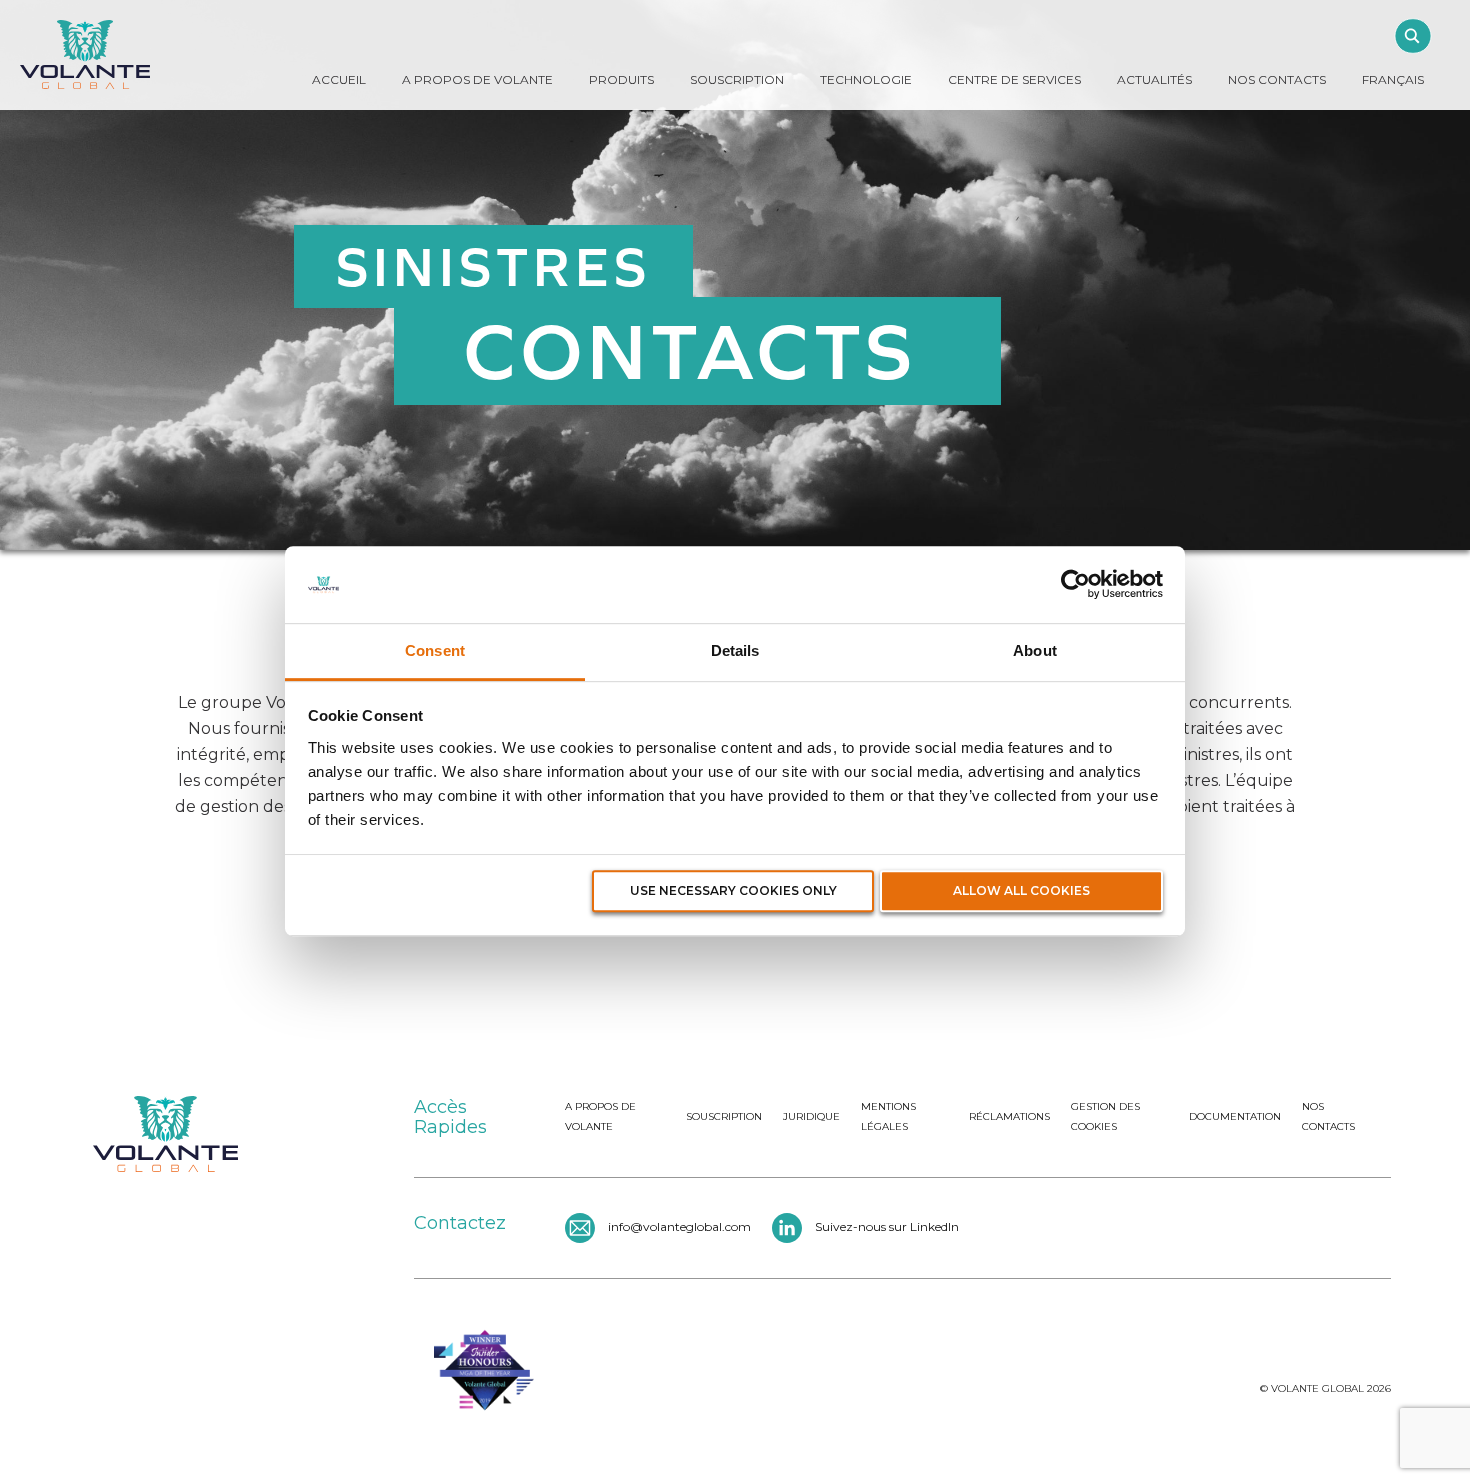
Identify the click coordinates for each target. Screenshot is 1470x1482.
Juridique (811, 1116)
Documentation (1235, 1116)
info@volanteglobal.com (679, 1226)
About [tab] (1035, 650)
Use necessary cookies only (733, 891)
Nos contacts (1328, 1116)
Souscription (737, 79)
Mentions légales (888, 1116)
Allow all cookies (1021, 891)
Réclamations (1009, 1116)
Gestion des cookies (1105, 1116)
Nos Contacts (1277, 79)
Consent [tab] (435, 650)
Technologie (866, 79)
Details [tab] (735, 650)
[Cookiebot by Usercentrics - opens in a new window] (1075, 585)
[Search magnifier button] (1412, 36)
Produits (621, 79)
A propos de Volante (477, 79)
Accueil (339, 79)
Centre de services (1014, 79)
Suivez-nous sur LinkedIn (887, 1226)
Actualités (1154, 79)
